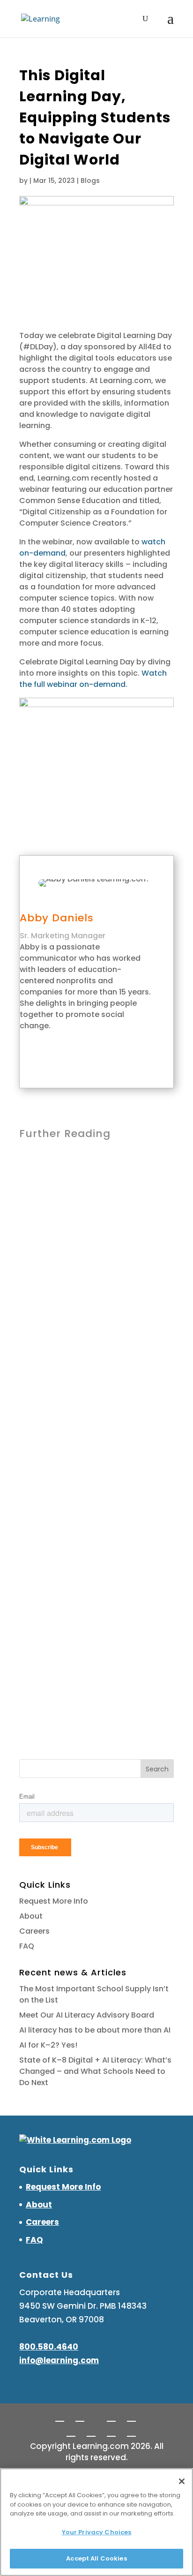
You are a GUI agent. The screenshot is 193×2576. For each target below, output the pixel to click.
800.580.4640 (49, 2347)
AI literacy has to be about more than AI (95, 2030)
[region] (96, 2522)
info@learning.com (59, 2360)
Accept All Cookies (96, 2558)
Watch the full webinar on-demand (93, 679)
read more (50, 1297)
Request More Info (54, 1901)
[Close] (182, 2481)
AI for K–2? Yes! (61, 1548)
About (31, 1916)
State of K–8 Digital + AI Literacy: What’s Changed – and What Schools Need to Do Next (95, 2071)
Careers (34, 1931)
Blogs (90, 181)
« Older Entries (46, 1684)
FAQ (27, 1946)
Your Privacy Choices (97, 2532)
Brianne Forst (58, 1212)
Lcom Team (56, 1397)
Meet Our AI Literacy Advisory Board (87, 2015)
